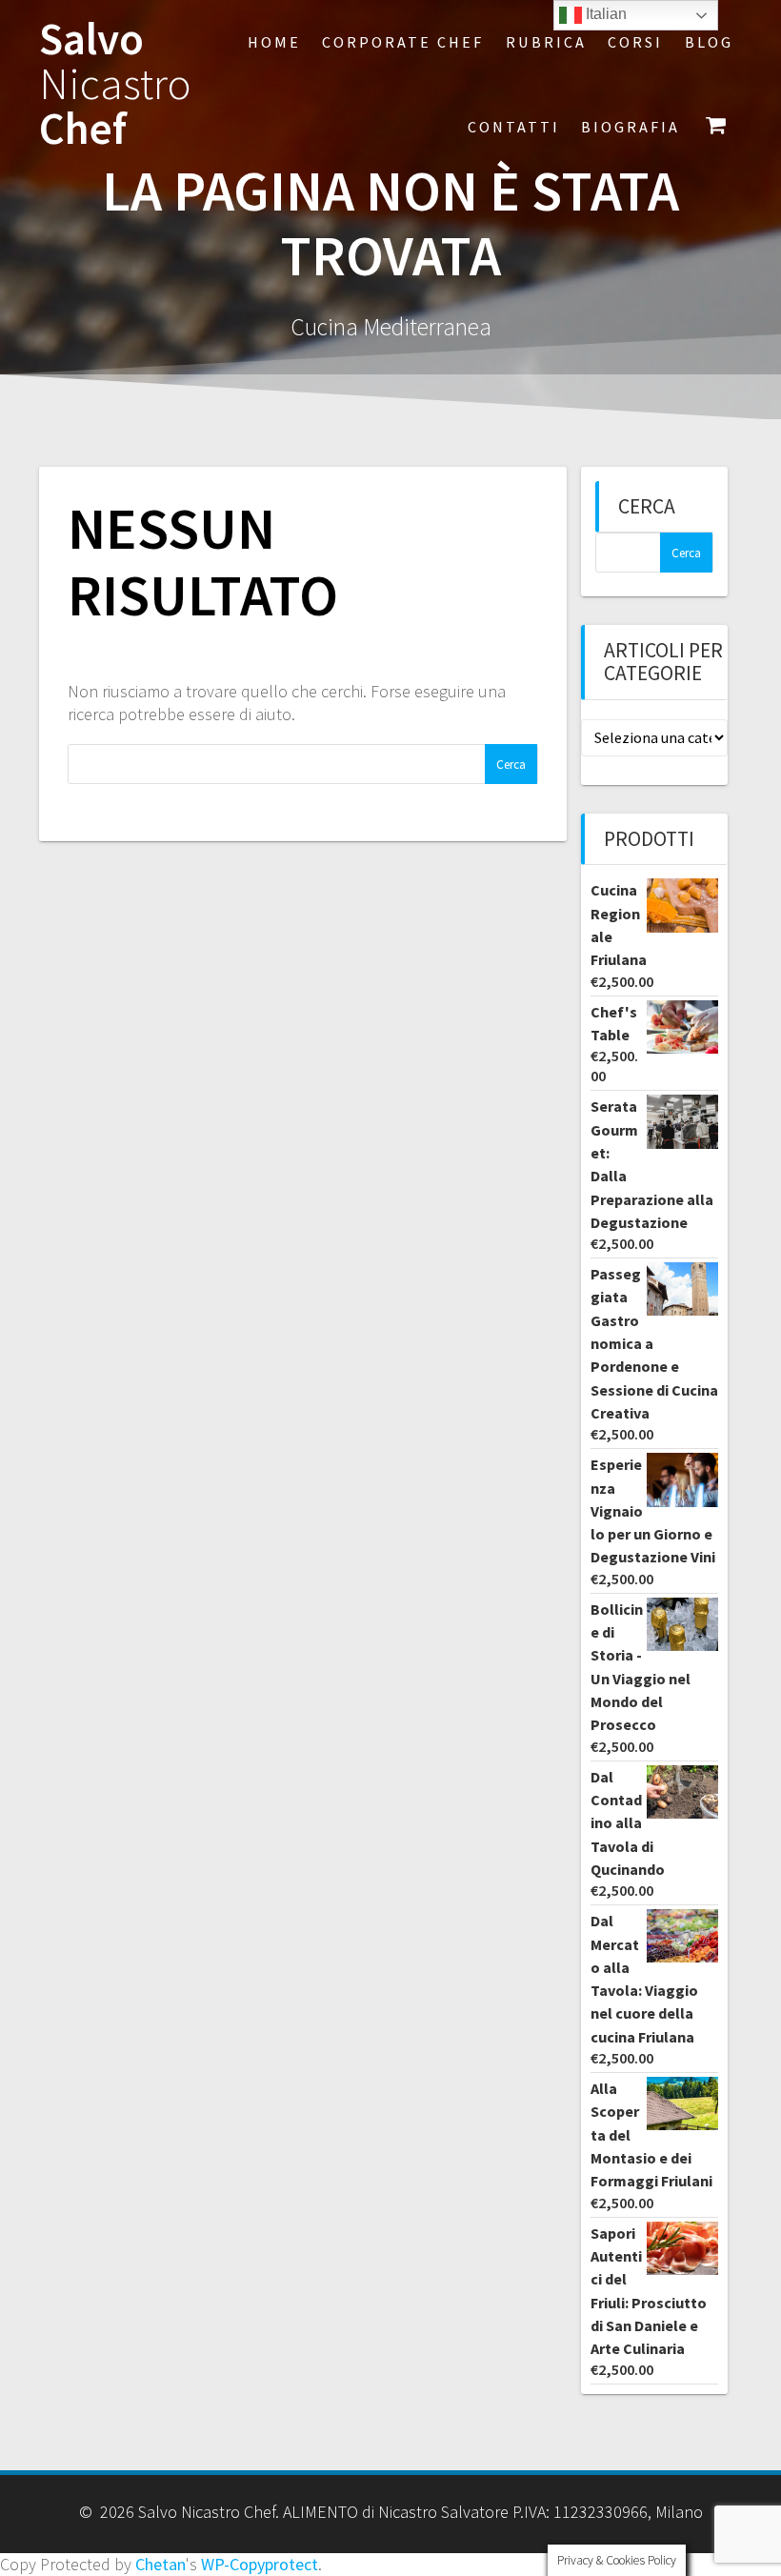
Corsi (635, 42)
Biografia (631, 127)
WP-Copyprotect (260, 2564)
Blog (709, 42)
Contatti (514, 127)
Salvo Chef (115, 84)
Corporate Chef (403, 42)
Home (274, 42)
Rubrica (546, 42)
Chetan (160, 2564)
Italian (604, 14)
